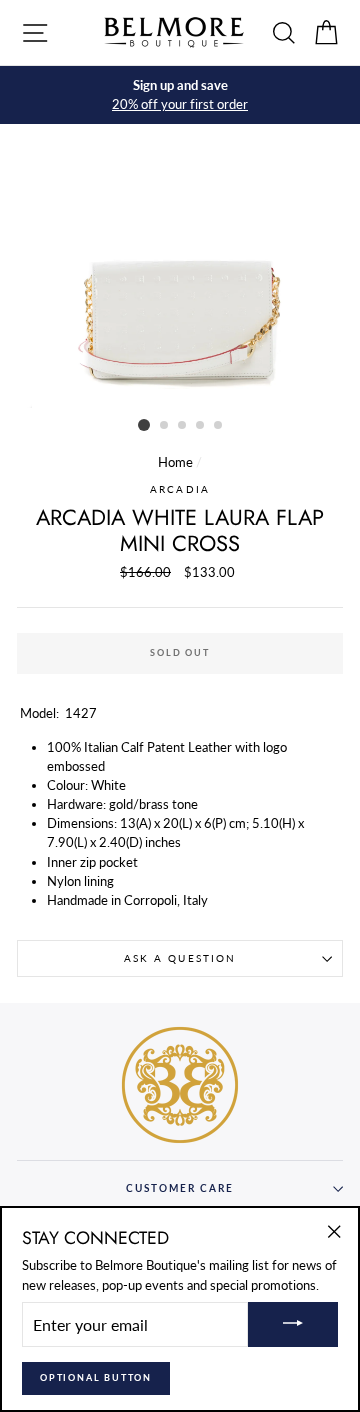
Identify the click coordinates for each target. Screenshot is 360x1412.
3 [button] (183, 426)
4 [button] (201, 426)
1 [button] (144, 425)
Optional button (96, 1377)
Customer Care (180, 1188)
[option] (180, 95)
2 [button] (165, 426)
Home (175, 462)
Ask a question (180, 958)
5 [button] (219, 426)
